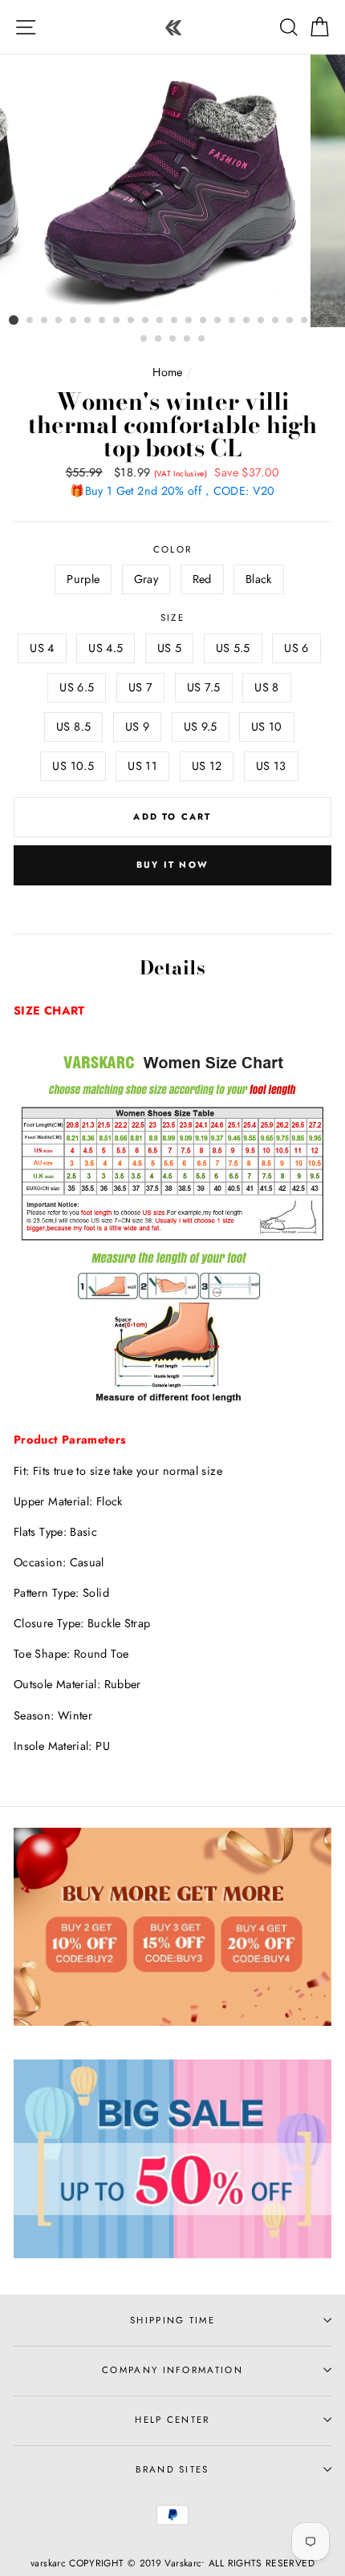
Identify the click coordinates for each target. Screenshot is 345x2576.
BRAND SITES (172, 2469)
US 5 (169, 648)
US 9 (137, 727)
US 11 (142, 766)
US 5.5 (233, 648)
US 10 (267, 727)
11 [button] (160, 321)
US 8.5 (73, 727)
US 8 (266, 687)
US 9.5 (201, 727)
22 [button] (319, 321)
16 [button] (233, 321)
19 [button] (276, 321)
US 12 (207, 766)
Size (172, 618)
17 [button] (247, 321)
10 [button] (146, 321)
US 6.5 (77, 687)
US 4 (42, 648)
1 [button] (14, 320)
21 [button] (305, 321)
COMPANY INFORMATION (172, 2370)
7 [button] (103, 321)
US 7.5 (204, 687)
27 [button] (188, 339)
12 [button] (175, 321)
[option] (172, 191)
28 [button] (202, 339)
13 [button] (189, 321)
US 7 (140, 687)
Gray (146, 579)
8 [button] (117, 321)
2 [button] (30, 321)
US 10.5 (73, 766)
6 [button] (88, 321)
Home (167, 372)
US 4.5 (106, 648)
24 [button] (144, 339)
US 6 (296, 648)
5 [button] (74, 321)
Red (202, 579)
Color (173, 549)
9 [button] (132, 321)
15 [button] (218, 321)
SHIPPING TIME (172, 2320)
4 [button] (59, 321)
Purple (83, 579)
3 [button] (45, 321)
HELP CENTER (172, 2420)
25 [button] (159, 339)
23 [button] (334, 321)
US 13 (271, 766)
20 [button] (290, 321)
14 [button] (204, 321)
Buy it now (172, 865)
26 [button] (173, 339)
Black (259, 579)
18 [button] (262, 321)
